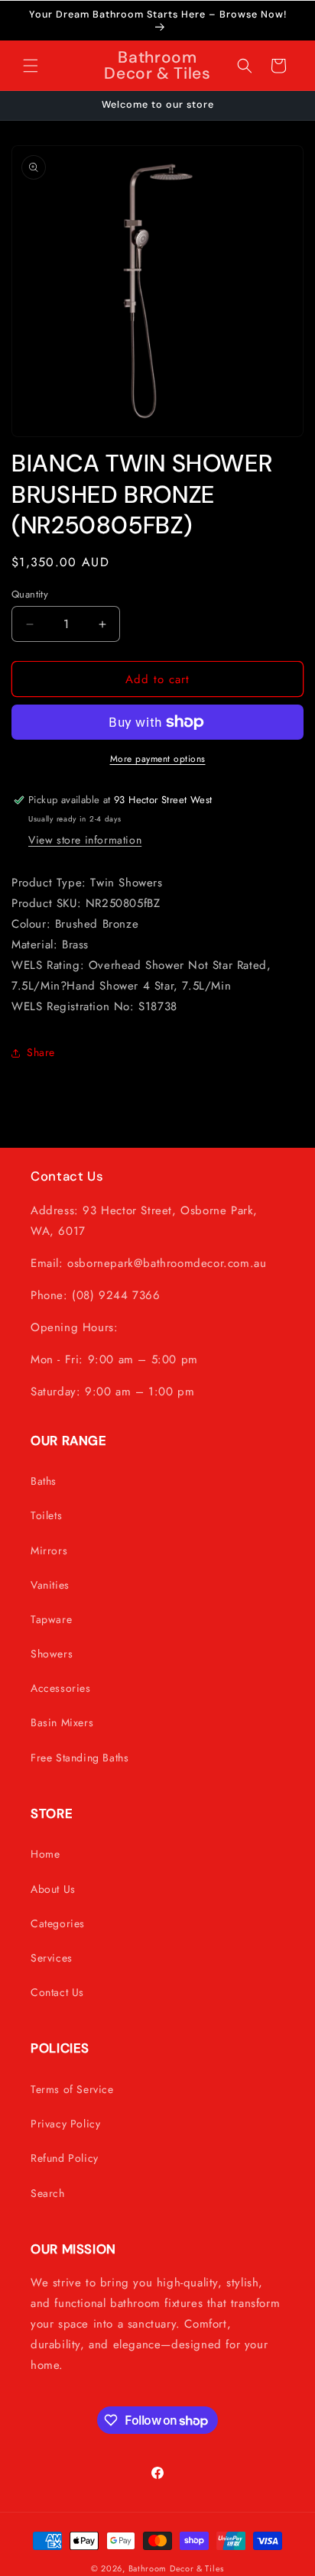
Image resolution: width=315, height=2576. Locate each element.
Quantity (30, 594)
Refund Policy (65, 2158)
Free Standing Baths (80, 1758)
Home (45, 1854)
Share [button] (41, 1052)
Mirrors (49, 1550)
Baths (44, 1481)
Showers (52, 1654)
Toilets (46, 1515)
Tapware (51, 1619)
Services (52, 1958)
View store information (85, 840)
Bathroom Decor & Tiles (176, 2568)
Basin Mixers (62, 1722)
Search (48, 2193)
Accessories (61, 1688)
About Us (53, 1889)
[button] (31, 66)
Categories (58, 1923)
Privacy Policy (65, 2124)
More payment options (158, 759)
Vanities (50, 1585)
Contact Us (57, 1992)
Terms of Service (72, 2089)
